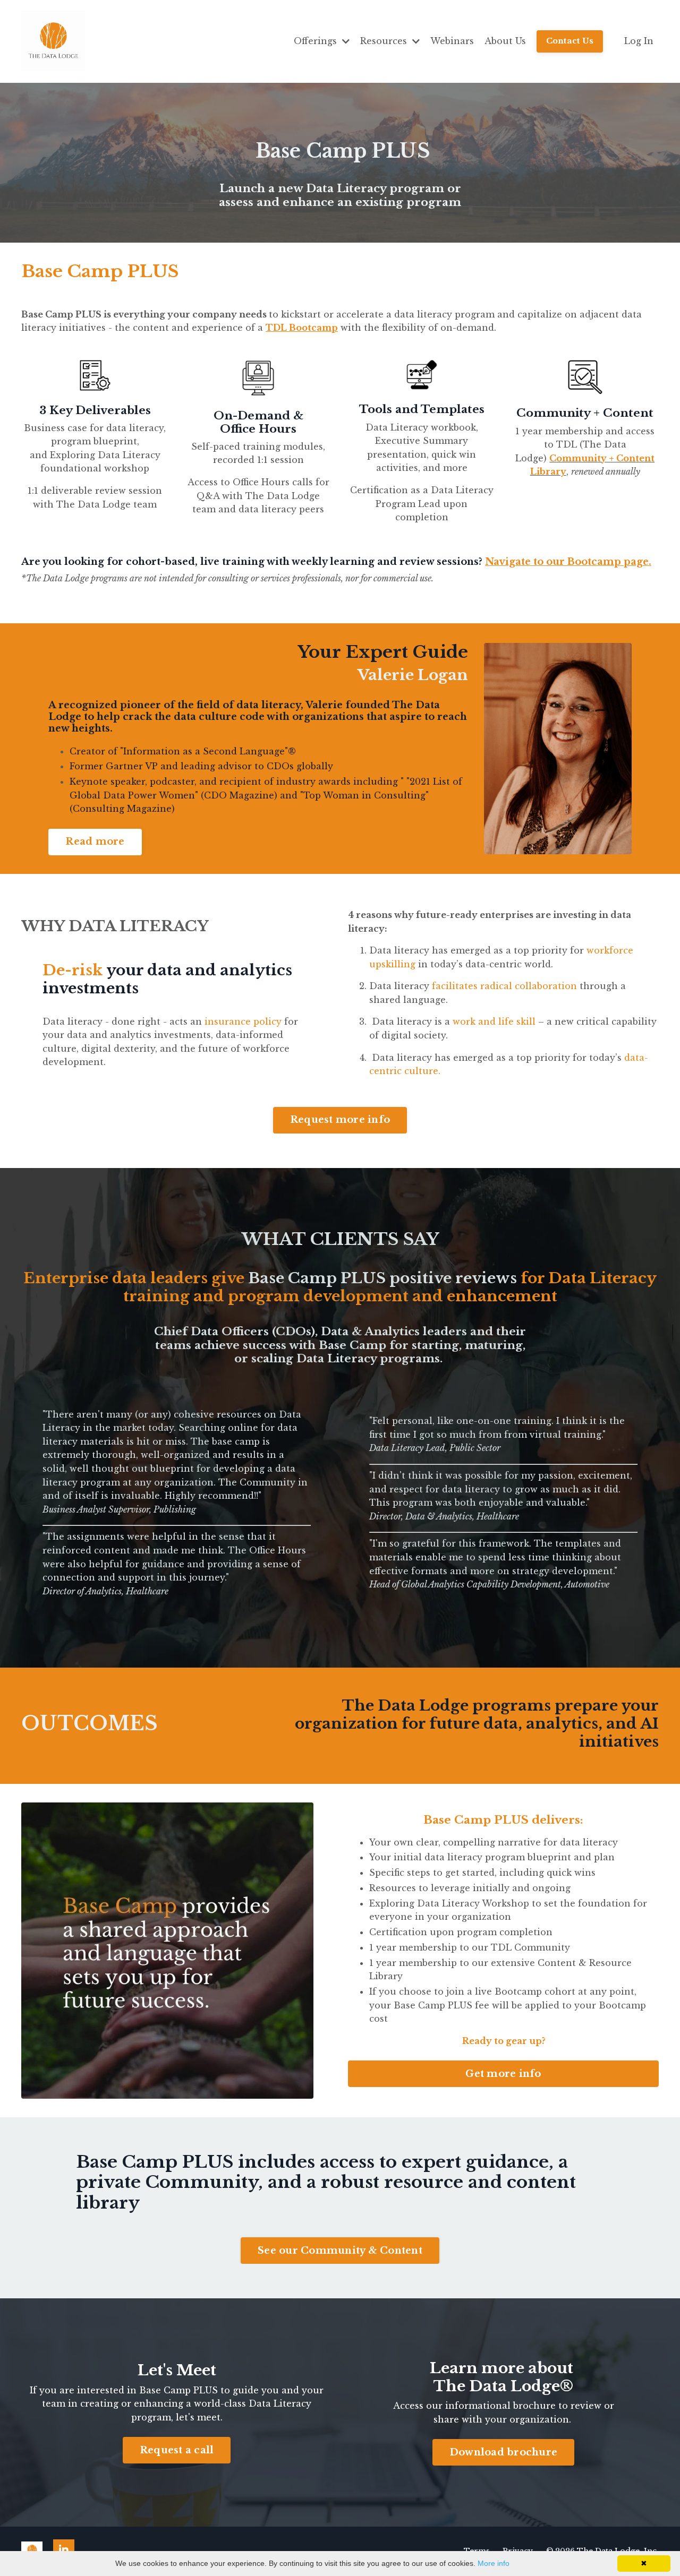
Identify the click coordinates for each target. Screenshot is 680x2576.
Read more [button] (95, 842)
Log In (639, 41)
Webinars (452, 41)
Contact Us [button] (570, 41)
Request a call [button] (177, 2450)
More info (494, 2563)
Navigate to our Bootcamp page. (568, 562)
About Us (505, 41)
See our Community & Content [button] (340, 2251)
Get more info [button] (503, 2074)
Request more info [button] (340, 1120)
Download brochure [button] (503, 2452)
